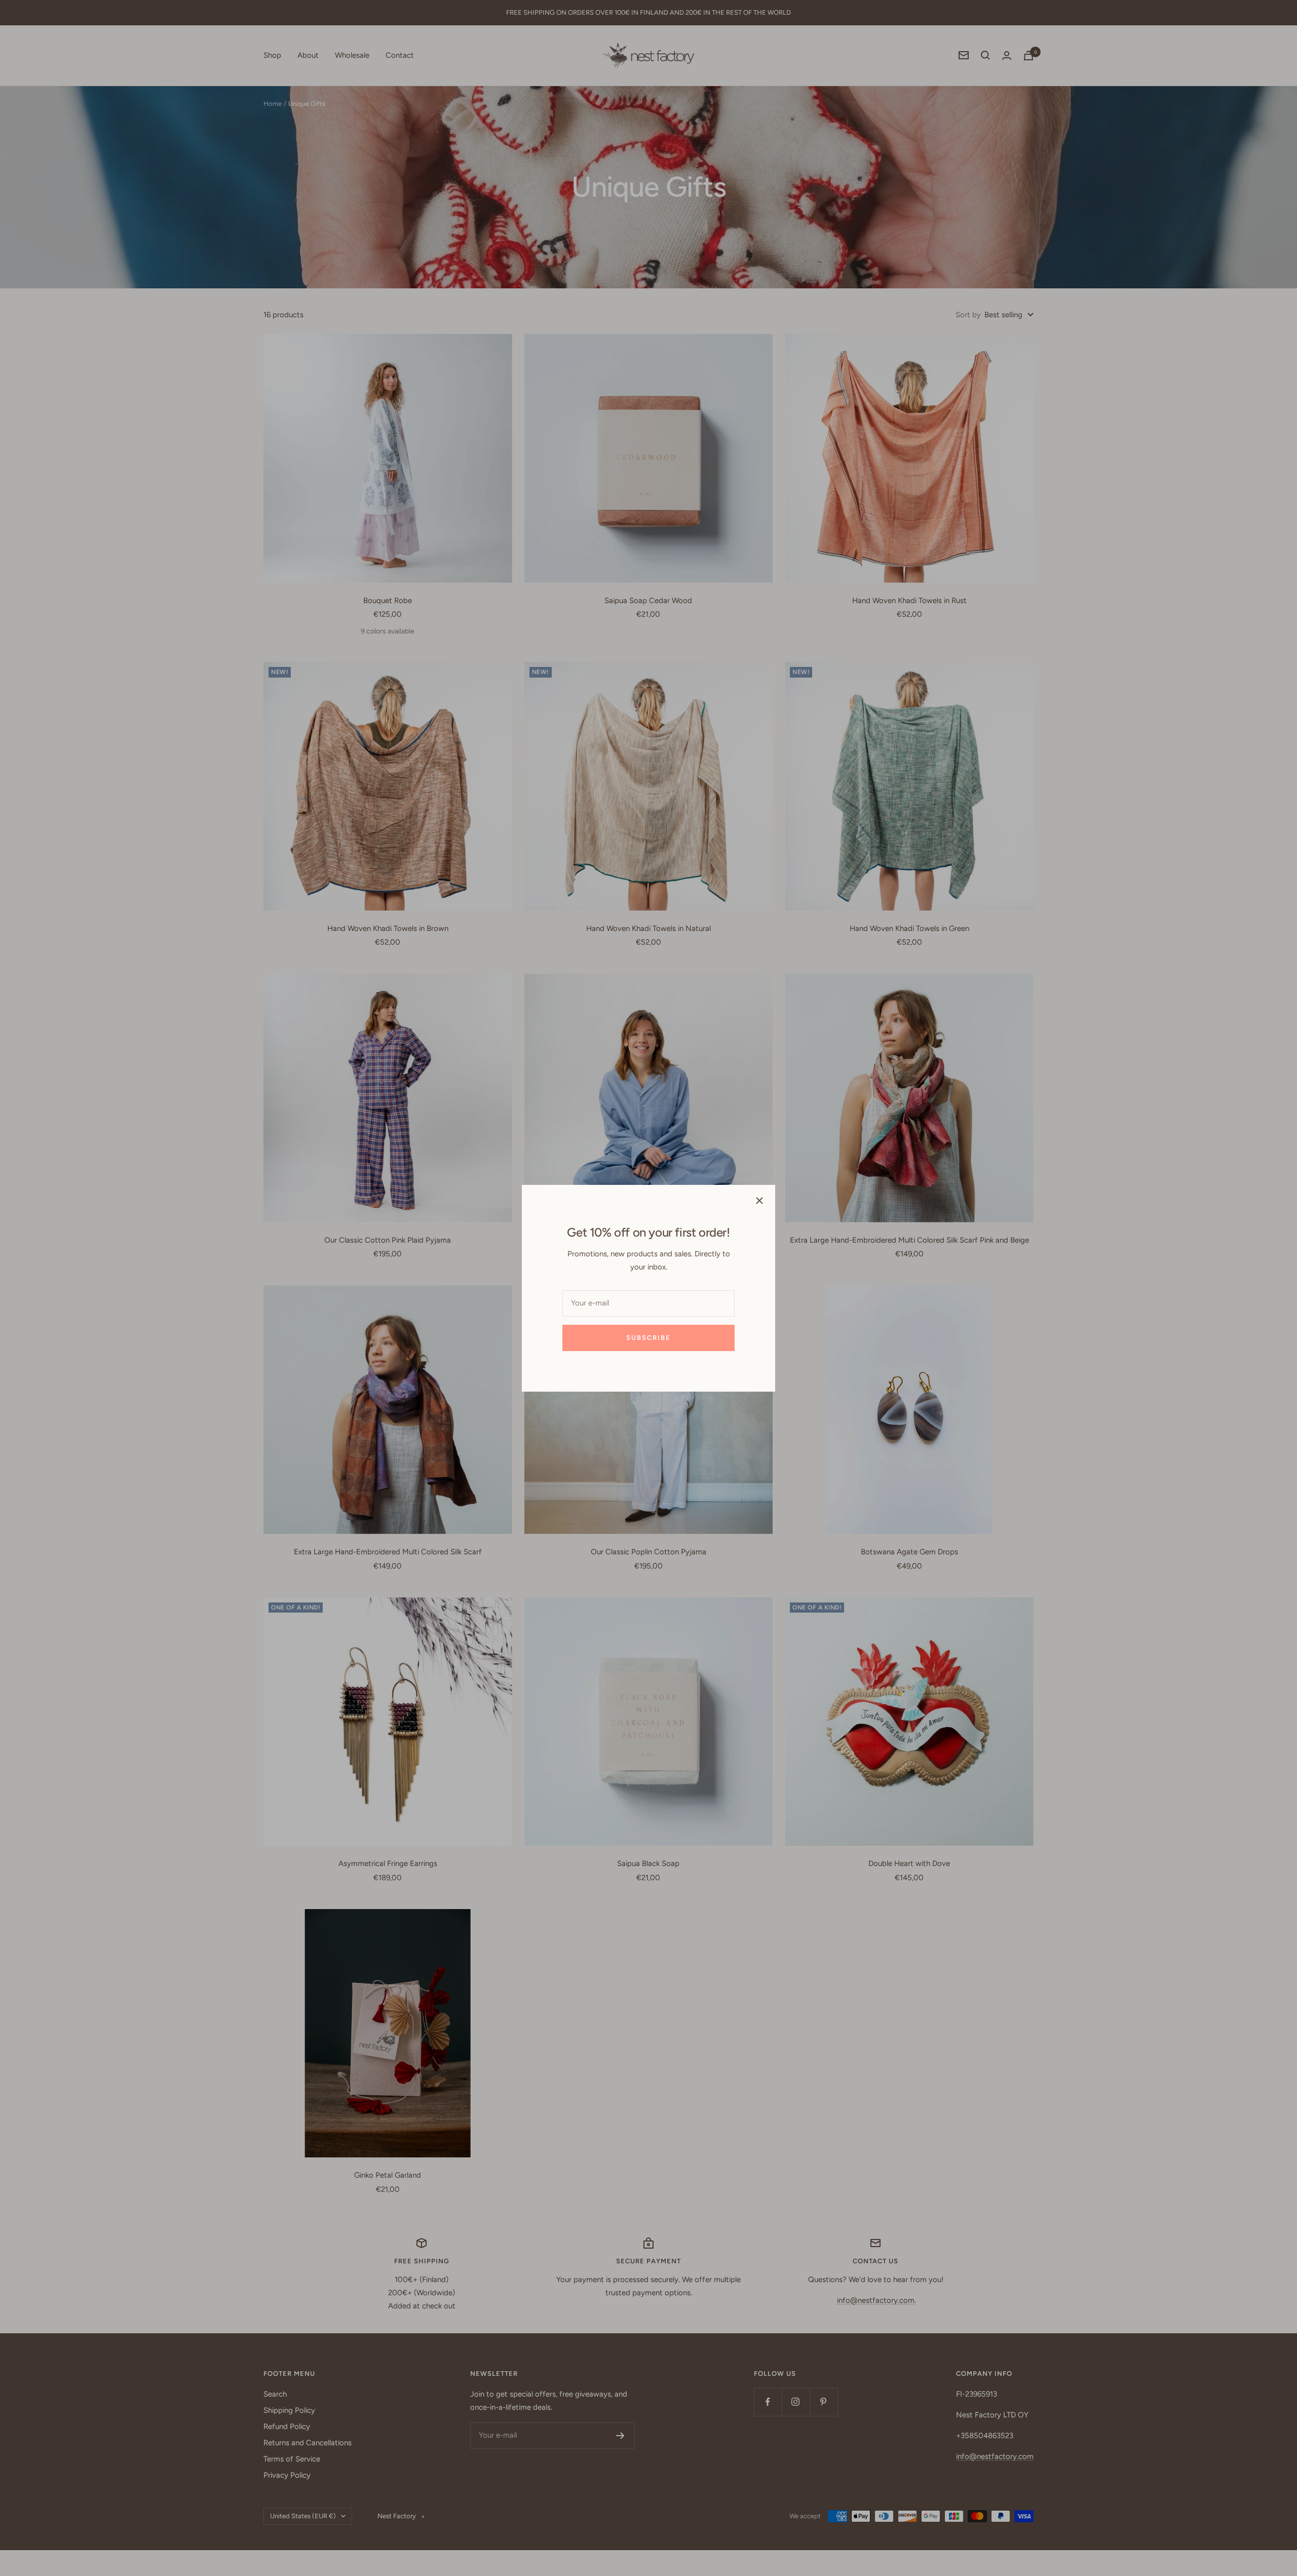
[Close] (759, 1201)
